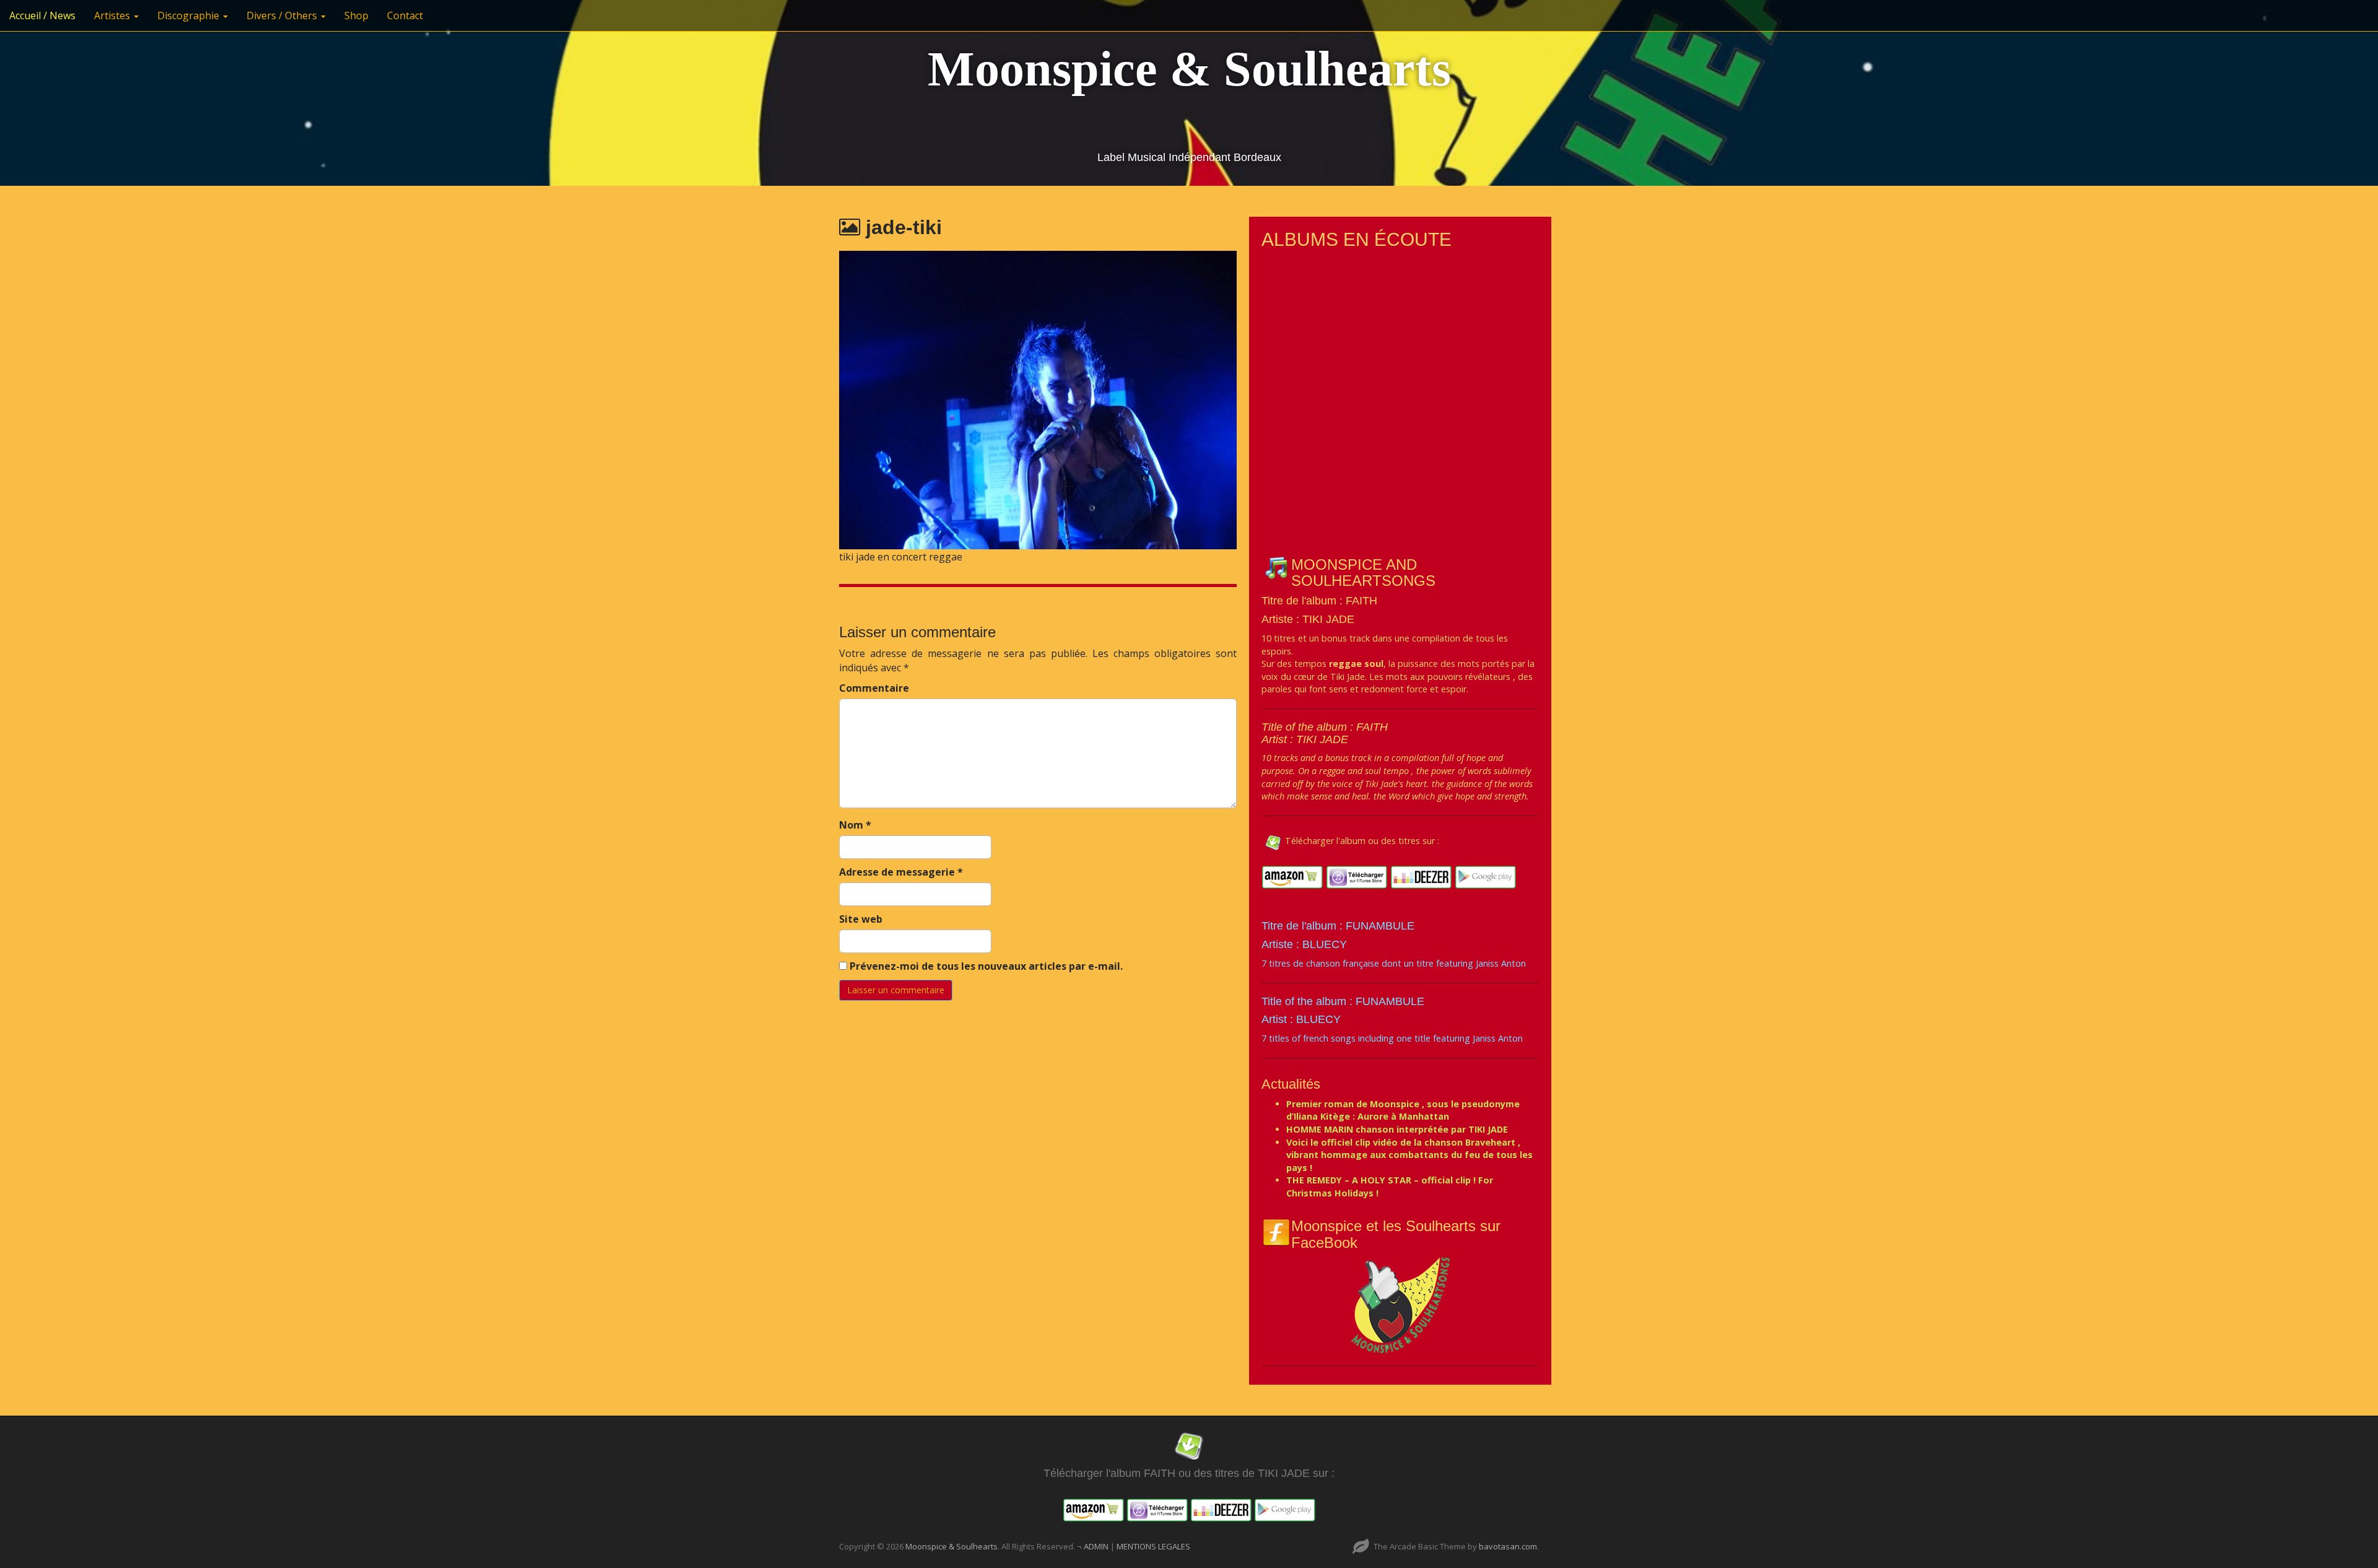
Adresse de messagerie (901, 872)
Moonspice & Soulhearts (1189, 69)
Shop (356, 15)
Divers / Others (283, 15)
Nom (855, 825)
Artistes (113, 15)
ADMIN (1097, 1546)
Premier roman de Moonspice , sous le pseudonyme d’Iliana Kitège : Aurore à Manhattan (1403, 1110)
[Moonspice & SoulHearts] (1400, 1304)
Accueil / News (42, 15)
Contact (405, 15)
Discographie (189, 15)
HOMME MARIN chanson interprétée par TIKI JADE (1397, 1129)
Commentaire (874, 688)
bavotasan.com (1508, 1546)
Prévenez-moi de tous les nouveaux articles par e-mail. (986, 966)
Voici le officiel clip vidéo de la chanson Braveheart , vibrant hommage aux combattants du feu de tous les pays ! (1409, 1155)
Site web (861, 919)
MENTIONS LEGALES (1153, 1546)
